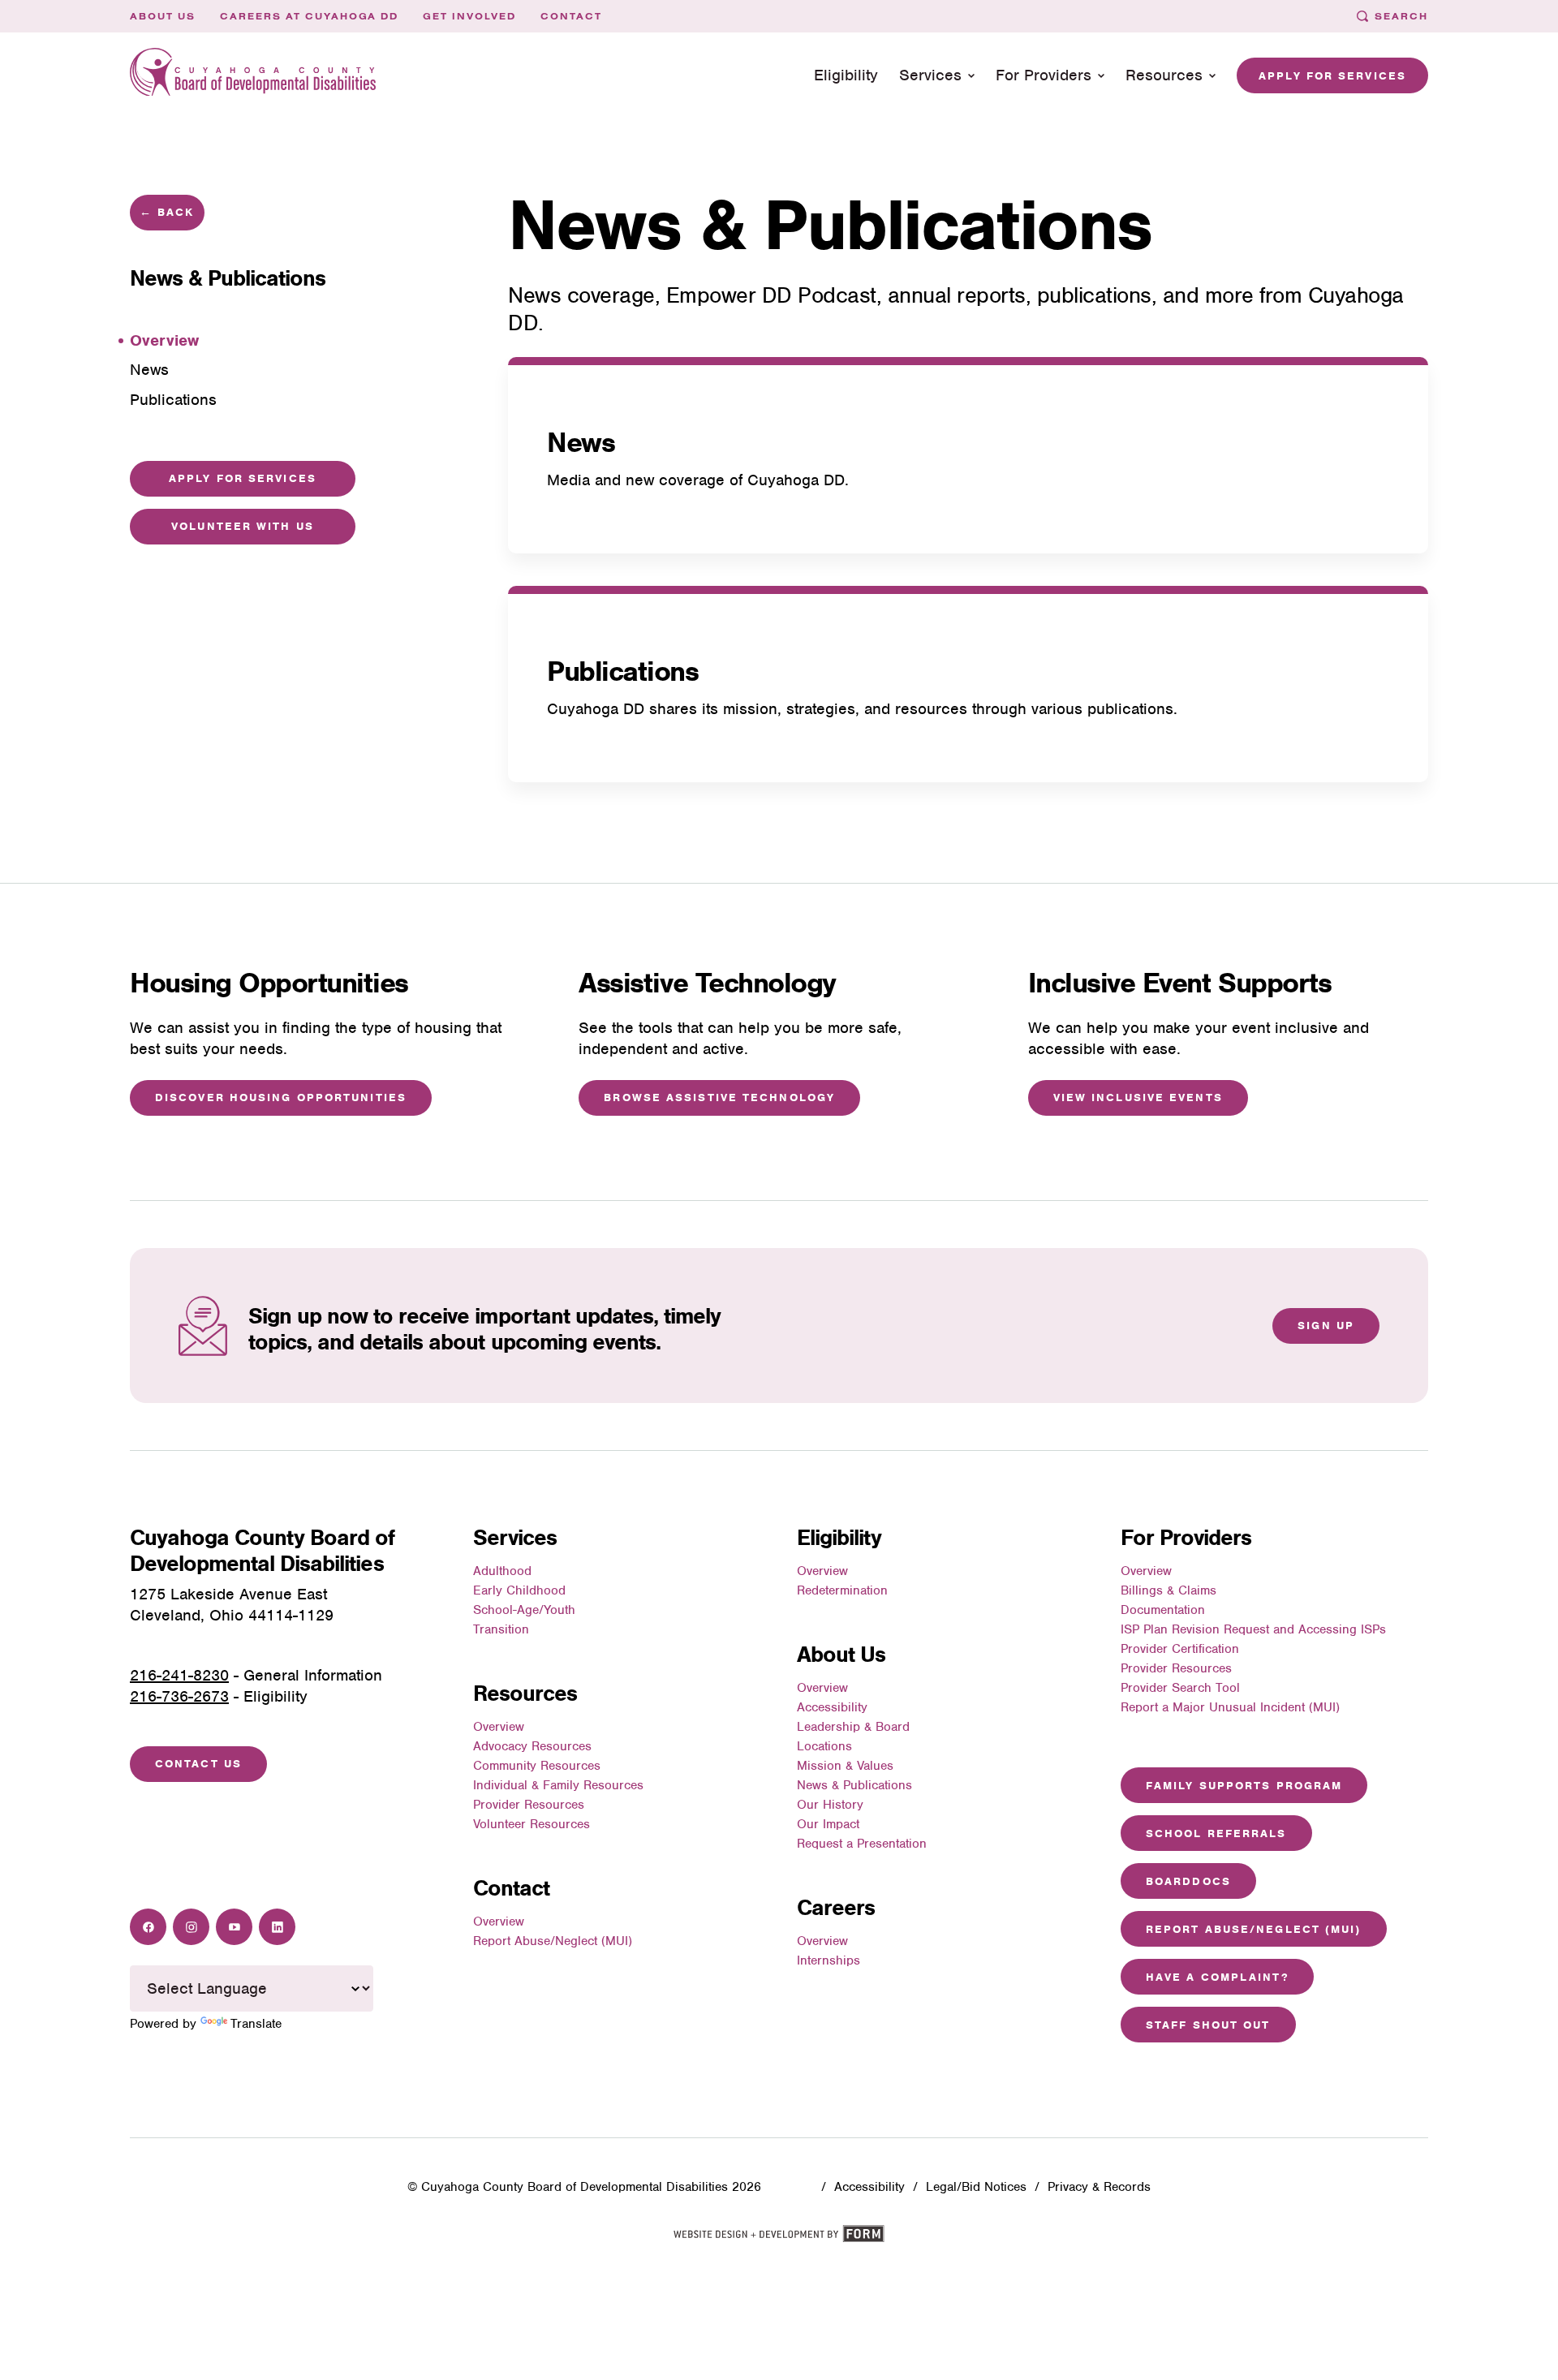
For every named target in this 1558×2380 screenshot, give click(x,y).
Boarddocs (1188, 1881)
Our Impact (828, 1824)
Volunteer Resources (532, 1824)
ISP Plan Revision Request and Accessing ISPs (1253, 1629)
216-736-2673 (179, 1696)
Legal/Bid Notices (976, 2187)
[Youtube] (234, 1927)
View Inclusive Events (1138, 1097)
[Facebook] (148, 1927)
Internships (828, 1960)
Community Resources (537, 1766)
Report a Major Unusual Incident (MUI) (1230, 1707)
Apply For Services (243, 478)
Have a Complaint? (1217, 1977)
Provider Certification (1180, 1649)
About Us (163, 16)
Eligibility (846, 75)
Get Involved (469, 16)
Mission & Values (845, 1766)
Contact (571, 16)
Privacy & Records (1099, 2187)
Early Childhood (519, 1590)
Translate (256, 2024)
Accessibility (832, 1707)
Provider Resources (529, 1805)
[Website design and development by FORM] (779, 2239)
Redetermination (842, 1590)
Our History (830, 1805)
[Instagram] (191, 1927)
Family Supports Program (1244, 1786)
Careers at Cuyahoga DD (310, 16)
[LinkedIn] (277, 1927)
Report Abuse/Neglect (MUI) (553, 1941)
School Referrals (1216, 1833)
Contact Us (198, 1764)
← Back (167, 212)
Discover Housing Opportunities (281, 1097)
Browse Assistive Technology (719, 1097)
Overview (499, 1727)
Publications (622, 671)
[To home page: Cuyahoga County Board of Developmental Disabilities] (253, 76)
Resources (1164, 75)
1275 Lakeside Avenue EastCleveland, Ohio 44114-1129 (232, 1605)
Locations (824, 1746)
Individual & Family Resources (558, 1785)
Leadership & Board (853, 1727)
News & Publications (854, 1785)
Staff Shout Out (1208, 2025)
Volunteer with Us (243, 526)
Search (1401, 16)
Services (930, 75)
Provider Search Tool (1180, 1688)
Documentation (1163, 1610)
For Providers (1044, 75)
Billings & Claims (1168, 1590)
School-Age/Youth (524, 1610)
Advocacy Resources (532, 1746)
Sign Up (1326, 1326)
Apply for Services (1332, 76)
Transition (501, 1629)
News (581, 442)
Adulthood (502, 1571)
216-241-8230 (179, 1675)
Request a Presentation (862, 1844)
